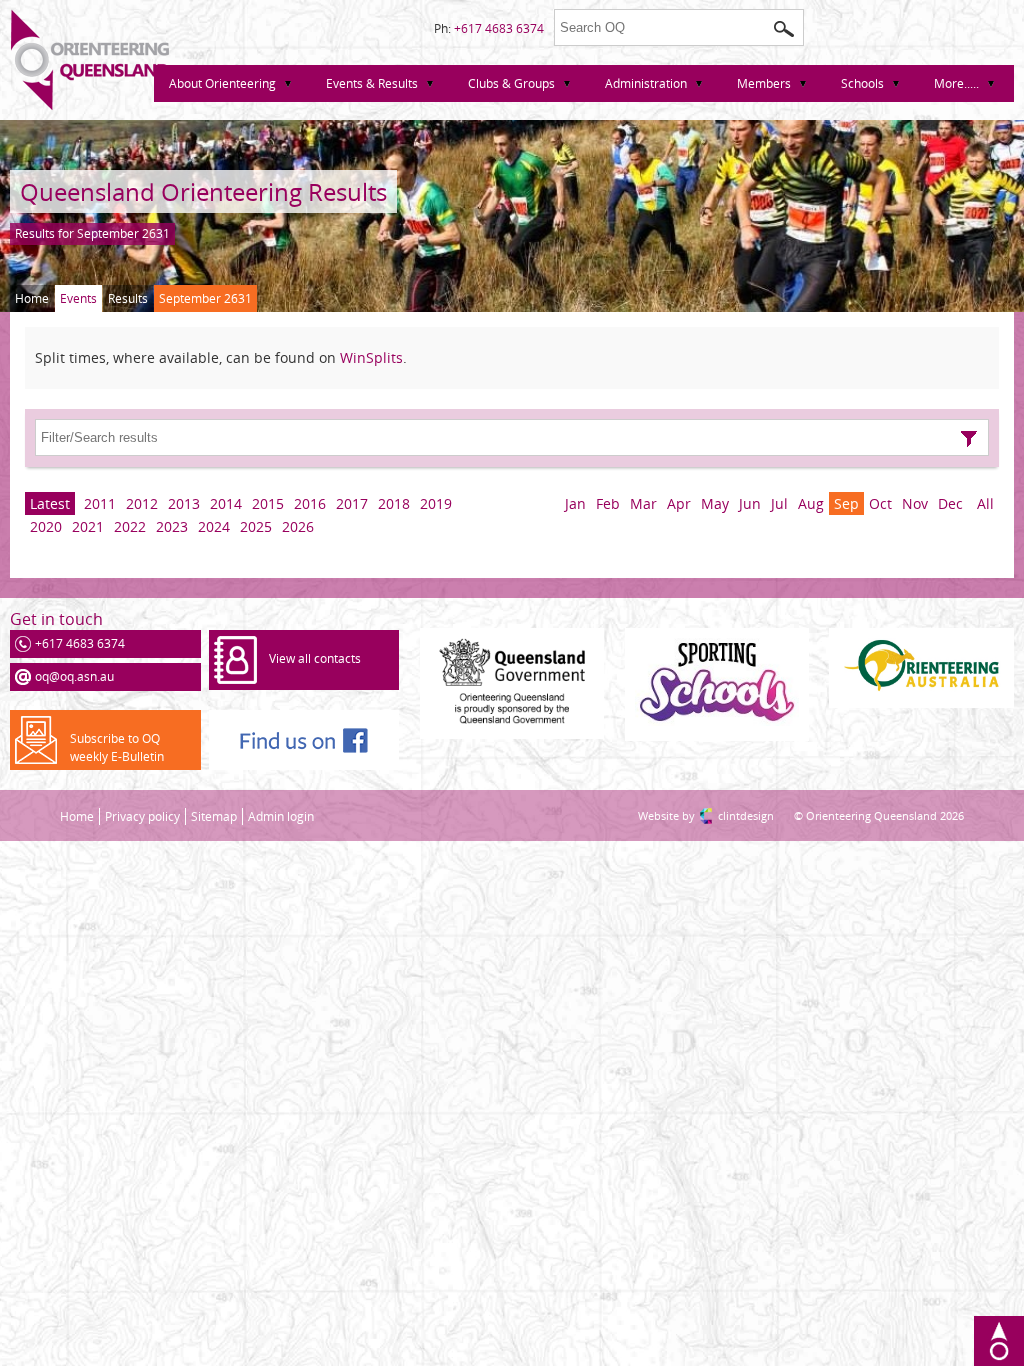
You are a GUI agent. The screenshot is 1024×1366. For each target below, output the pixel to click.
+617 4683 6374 (499, 28)
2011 (100, 503)
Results (128, 298)
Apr (679, 503)
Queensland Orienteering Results (203, 191)
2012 (142, 503)
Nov (915, 503)
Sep (846, 503)
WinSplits (371, 357)
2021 (88, 526)
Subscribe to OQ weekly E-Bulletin (117, 747)
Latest (50, 503)
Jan (575, 503)
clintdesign (726, 815)
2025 (256, 526)
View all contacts (315, 658)
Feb (608, 503)
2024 (214, 526)
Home (32, 298)
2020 (46, 526)
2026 (298, 526)
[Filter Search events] (969, 439)
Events (78, 298)
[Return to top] (999, 1341)
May (715, 503)
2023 (172, 526)
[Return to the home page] (90, 105)
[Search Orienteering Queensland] (784, 29)
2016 (310, 503)
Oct (880, 503)
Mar (643, 503)
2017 (352, 503)
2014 (226, 503)
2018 (394, 503)
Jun (750, 503)
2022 (130, 526)
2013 (184, 503)
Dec (950, 503)
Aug (811, 503)
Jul (779, 503)
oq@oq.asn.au (74, 676)
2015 (268, 503)
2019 (436, 503)
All (985, 503)
